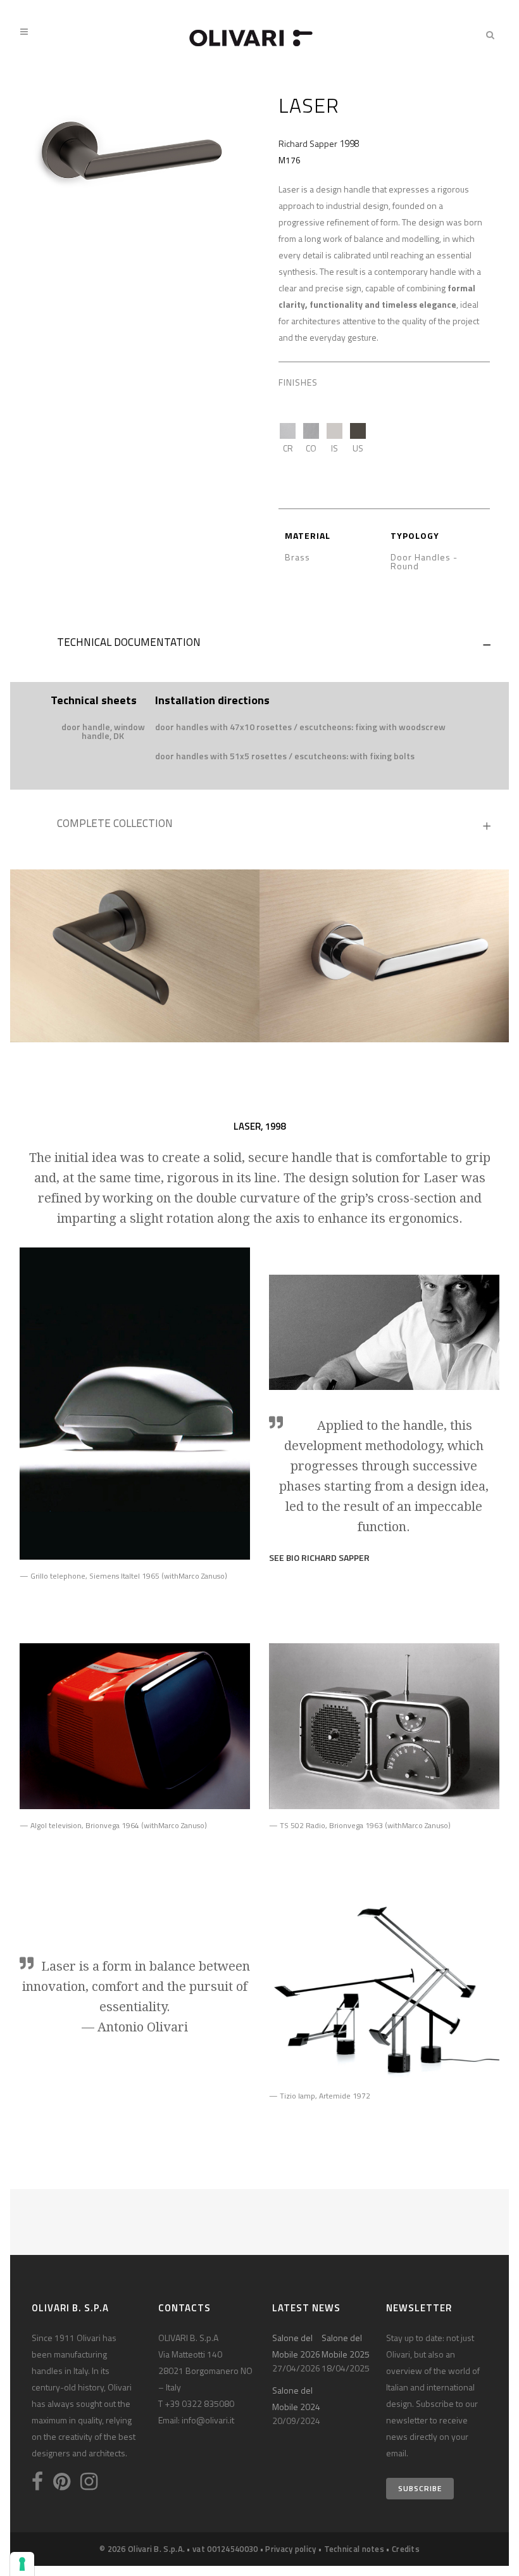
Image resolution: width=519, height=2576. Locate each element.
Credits (406, 2549)
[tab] (259, 645)
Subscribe (420, 2488)
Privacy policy (291, 2549)
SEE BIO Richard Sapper (319, 1557)
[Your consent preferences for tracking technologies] (22, 2564)
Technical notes (354, 2549)
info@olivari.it (208, 2420)
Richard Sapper (308, 143)
